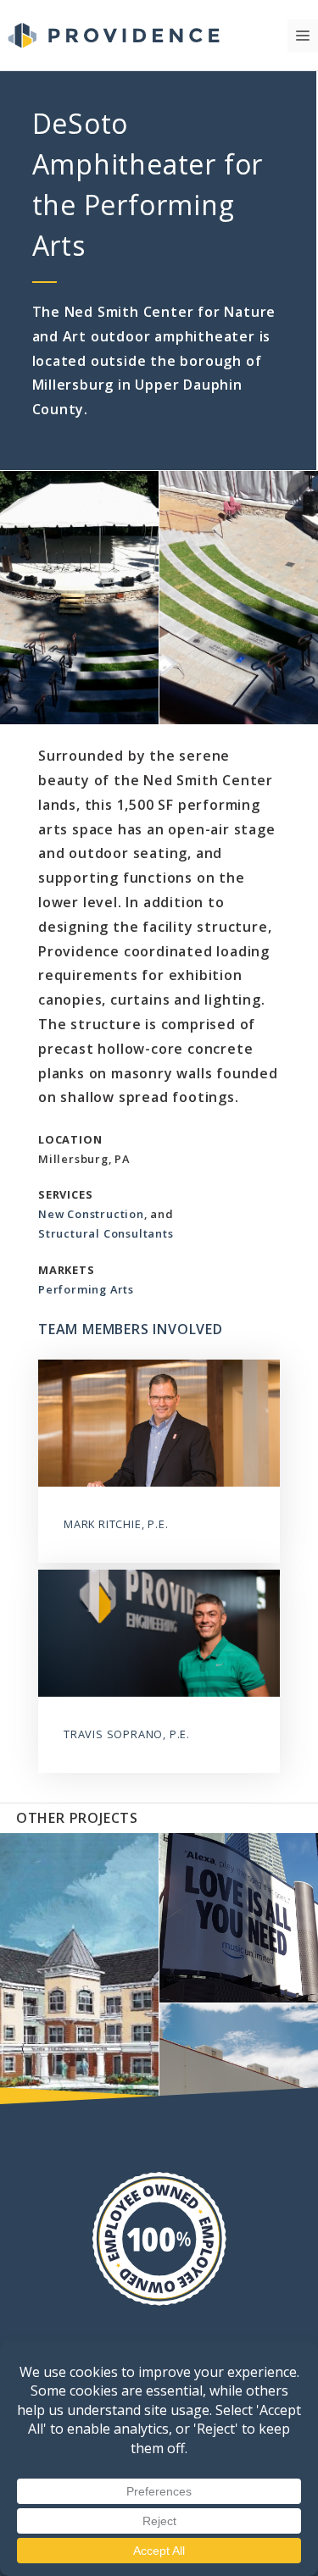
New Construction (91, 1214)
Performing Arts (86, 1289)
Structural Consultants (106, 1233)
